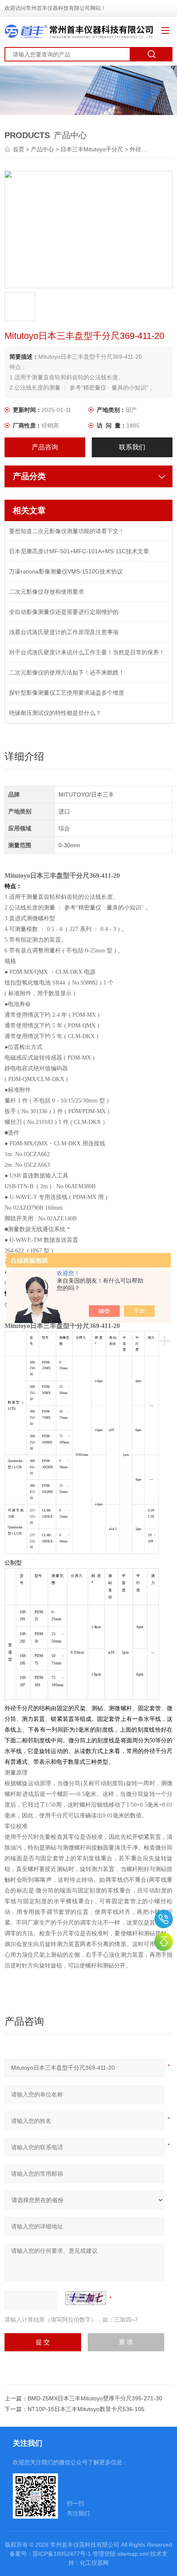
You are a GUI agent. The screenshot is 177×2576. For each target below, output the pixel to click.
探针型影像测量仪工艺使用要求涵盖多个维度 (67, 693)
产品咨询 (45, 447)
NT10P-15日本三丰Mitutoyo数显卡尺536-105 (86, 2409)
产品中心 (42, 149)
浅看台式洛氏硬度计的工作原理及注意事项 (64, 632)
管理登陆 (104, 2554)
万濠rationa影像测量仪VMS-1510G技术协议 (66, 571)
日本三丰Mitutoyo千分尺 (92, 149)
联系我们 (132, 447)
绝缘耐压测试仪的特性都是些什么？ (55, 713)
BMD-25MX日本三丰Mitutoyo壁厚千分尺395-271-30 (95, 2398)
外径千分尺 (144, 149)
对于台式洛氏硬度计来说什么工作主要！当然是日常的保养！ (87, 652)
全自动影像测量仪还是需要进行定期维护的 (64, 612)
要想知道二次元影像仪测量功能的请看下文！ (67, 531)
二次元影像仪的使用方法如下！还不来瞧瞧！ (67, 672)
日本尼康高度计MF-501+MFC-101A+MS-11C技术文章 (79, 551)
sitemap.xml (133, 2554)
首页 (19, 149)
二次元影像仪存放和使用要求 (47, 592)
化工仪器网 (94, 2563)
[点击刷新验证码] (86, 2298)
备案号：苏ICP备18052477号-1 (50, 2554)
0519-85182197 (164, 1919)
